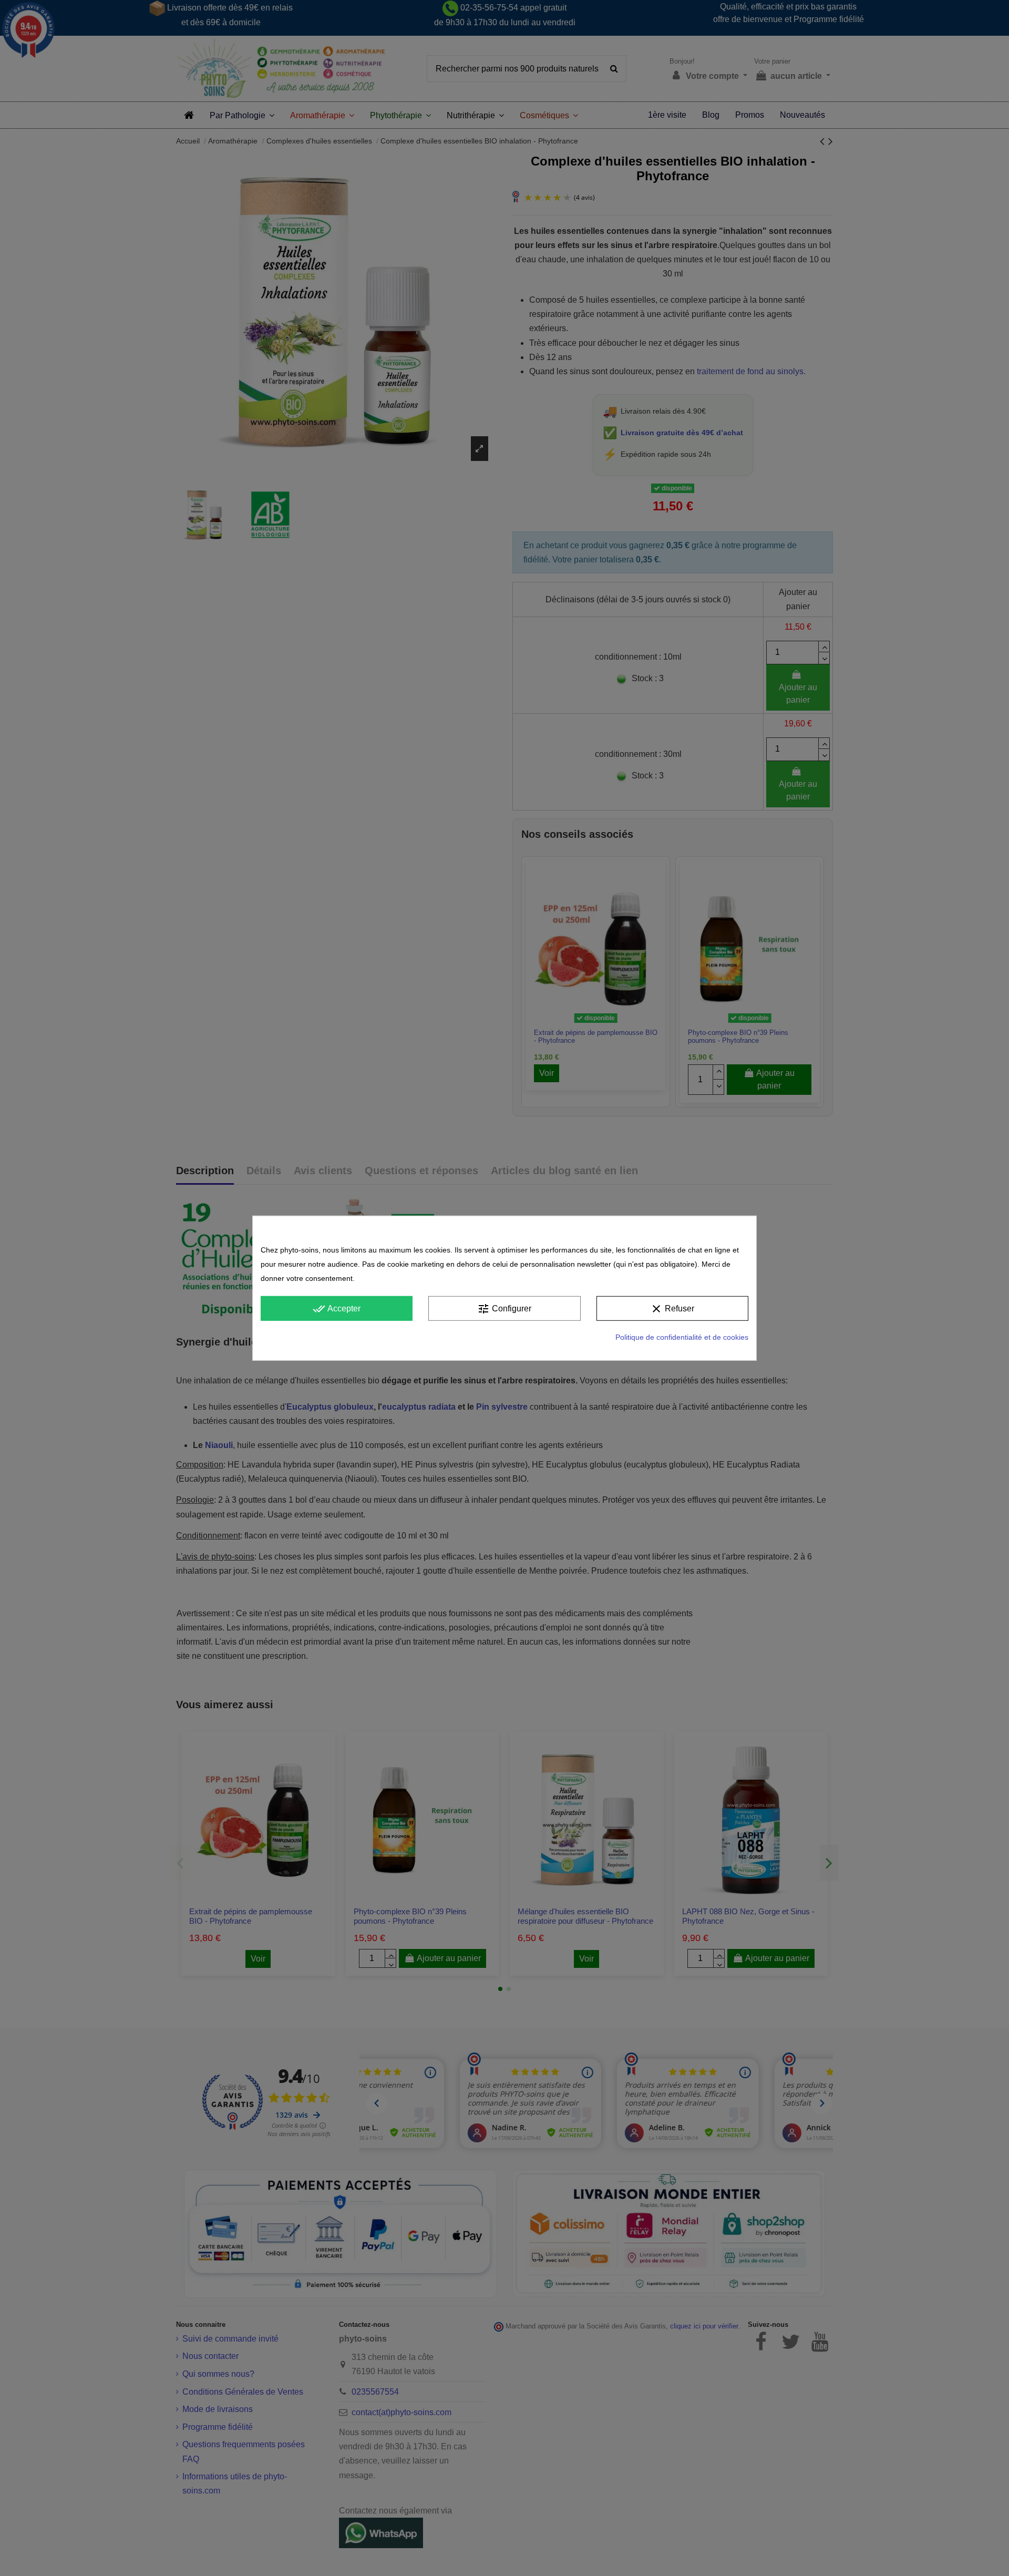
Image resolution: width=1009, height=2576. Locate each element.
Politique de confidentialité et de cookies (682, 1337)
